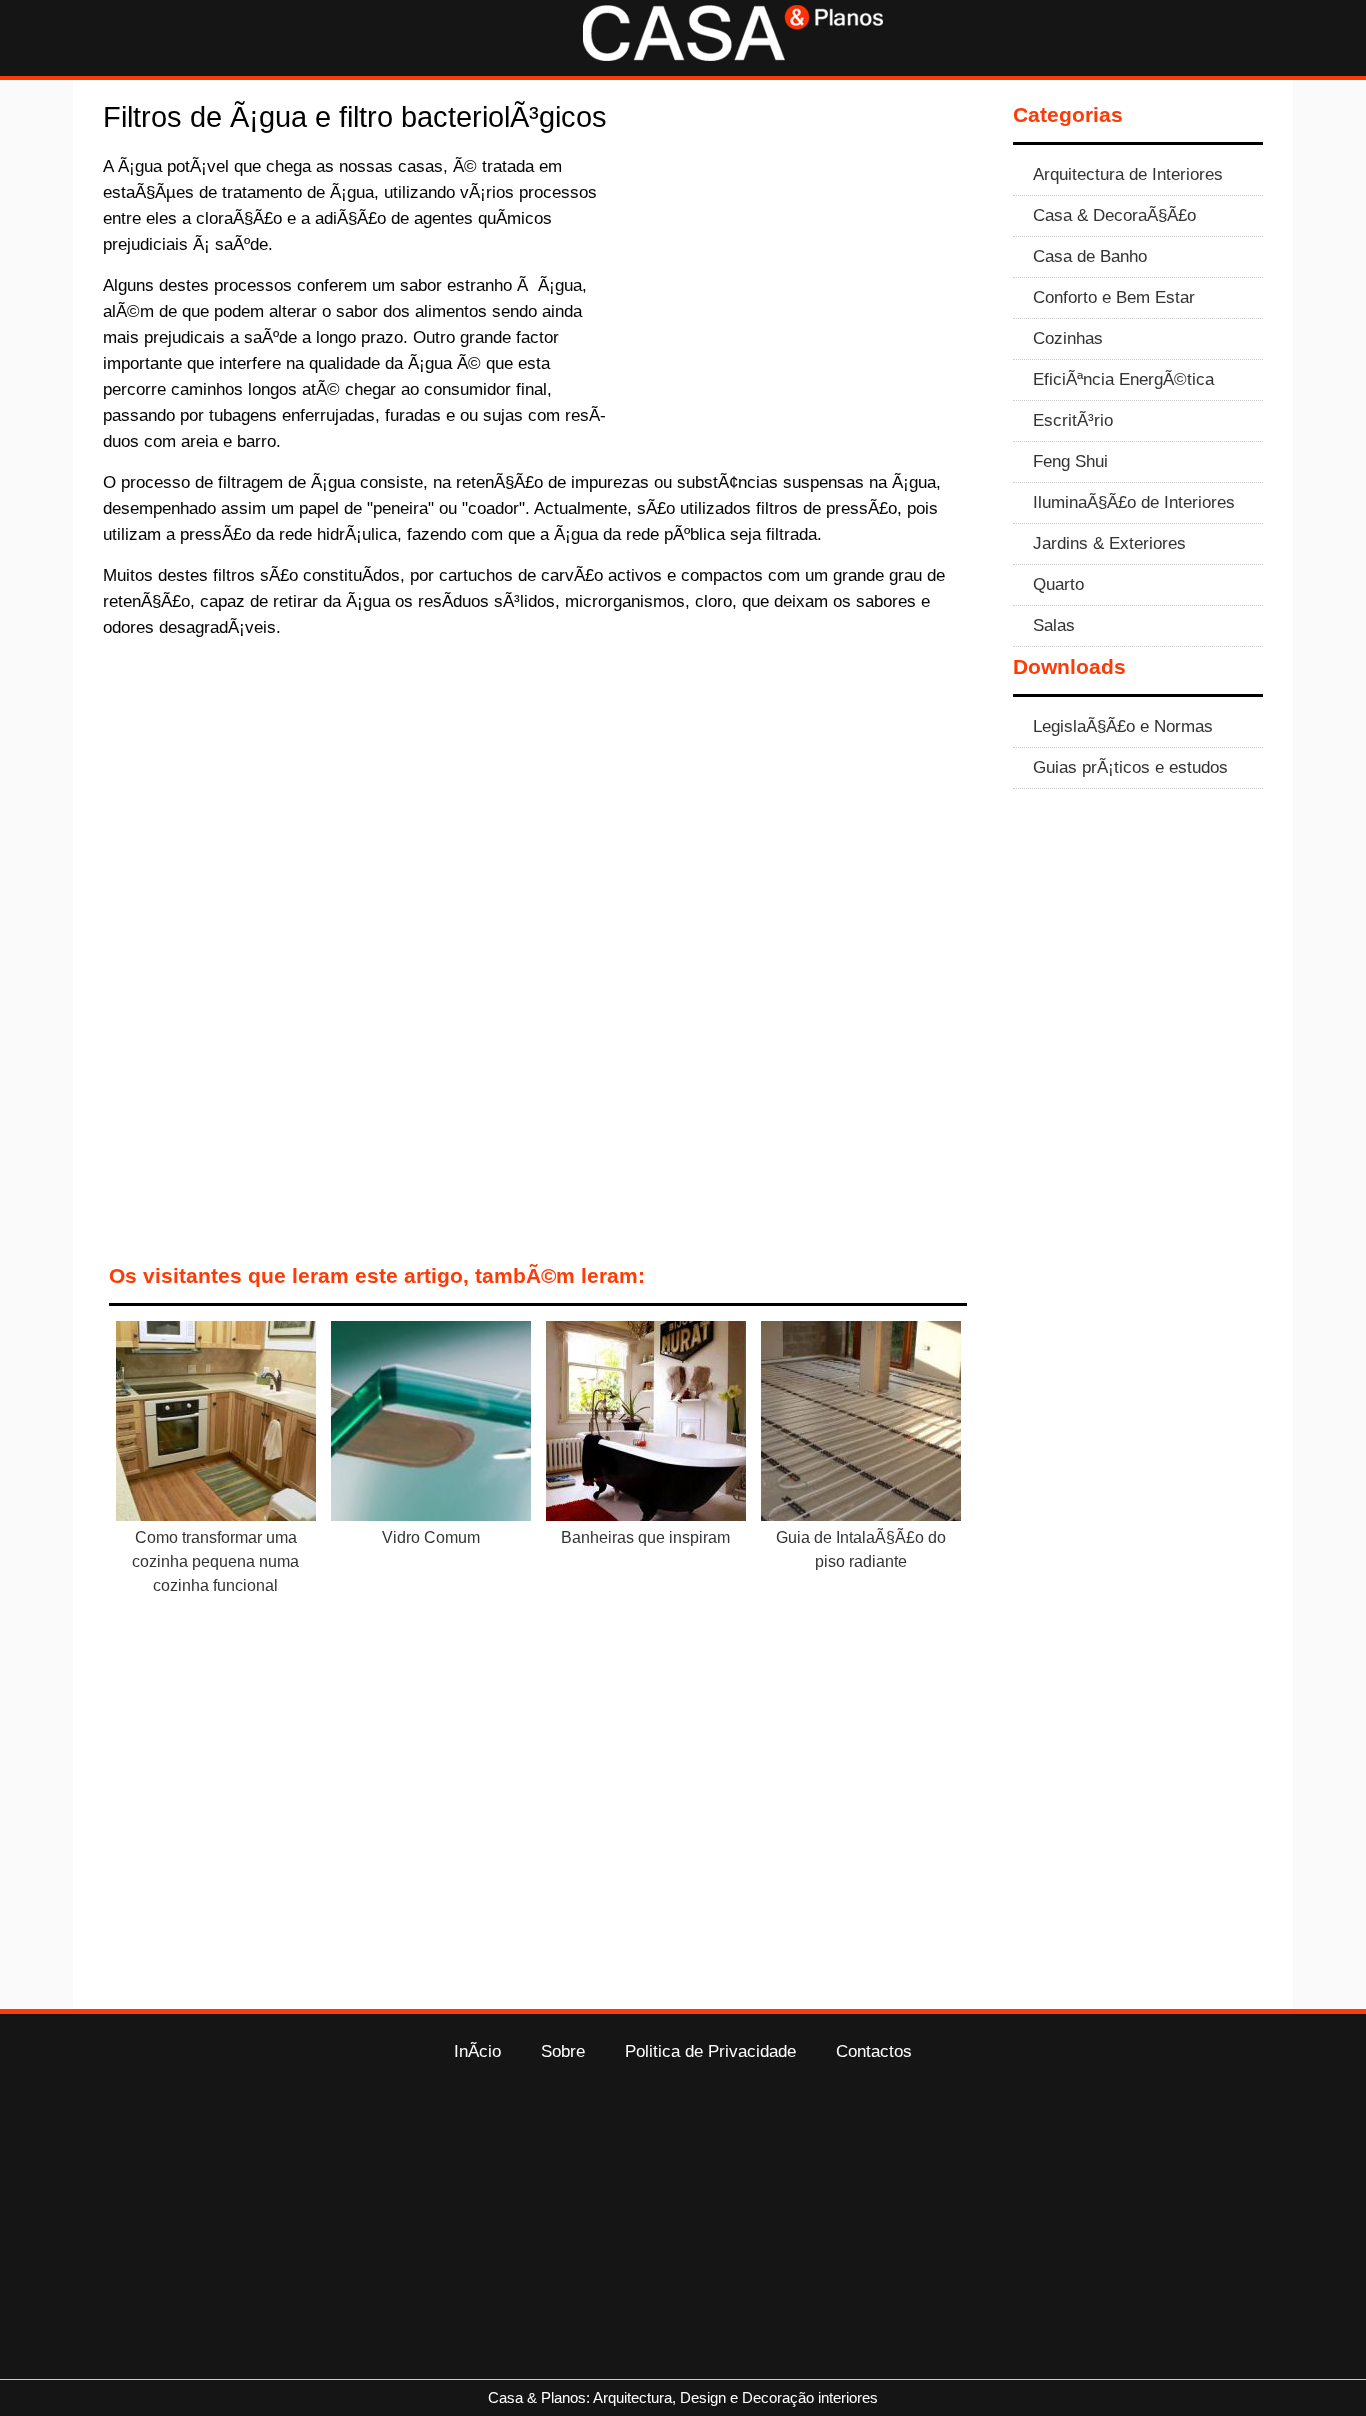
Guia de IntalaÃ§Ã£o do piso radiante (861, 1549)
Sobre (563, 2051)
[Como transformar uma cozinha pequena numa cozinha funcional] (216, 1425)
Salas (1054, 625)
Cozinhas (1068, 338)
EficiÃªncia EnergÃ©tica (1123, 379)
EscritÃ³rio (1073, 420)
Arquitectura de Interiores (1128, 174)
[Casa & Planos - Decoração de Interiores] (733, 55)
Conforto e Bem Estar (1114, 297)
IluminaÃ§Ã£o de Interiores (1134, 502)
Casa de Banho (1090, 256)
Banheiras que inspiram (645, 1537)
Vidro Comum (431, 1537)
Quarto (1058, 584)
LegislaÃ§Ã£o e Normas (1123, 726)
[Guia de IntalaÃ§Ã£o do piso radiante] (861, 1425)
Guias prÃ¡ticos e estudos (1130, 767)
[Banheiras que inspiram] (646, 1425)
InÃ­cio (477, 2051)
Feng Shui (1070, 461)
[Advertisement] (805, 301)
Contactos (874, 2051)
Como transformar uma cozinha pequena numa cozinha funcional (215, 1561)
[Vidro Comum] (431, 1425)
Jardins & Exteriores (1109, 543)
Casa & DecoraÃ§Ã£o (1114, 215)
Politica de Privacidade (710, 2051)
